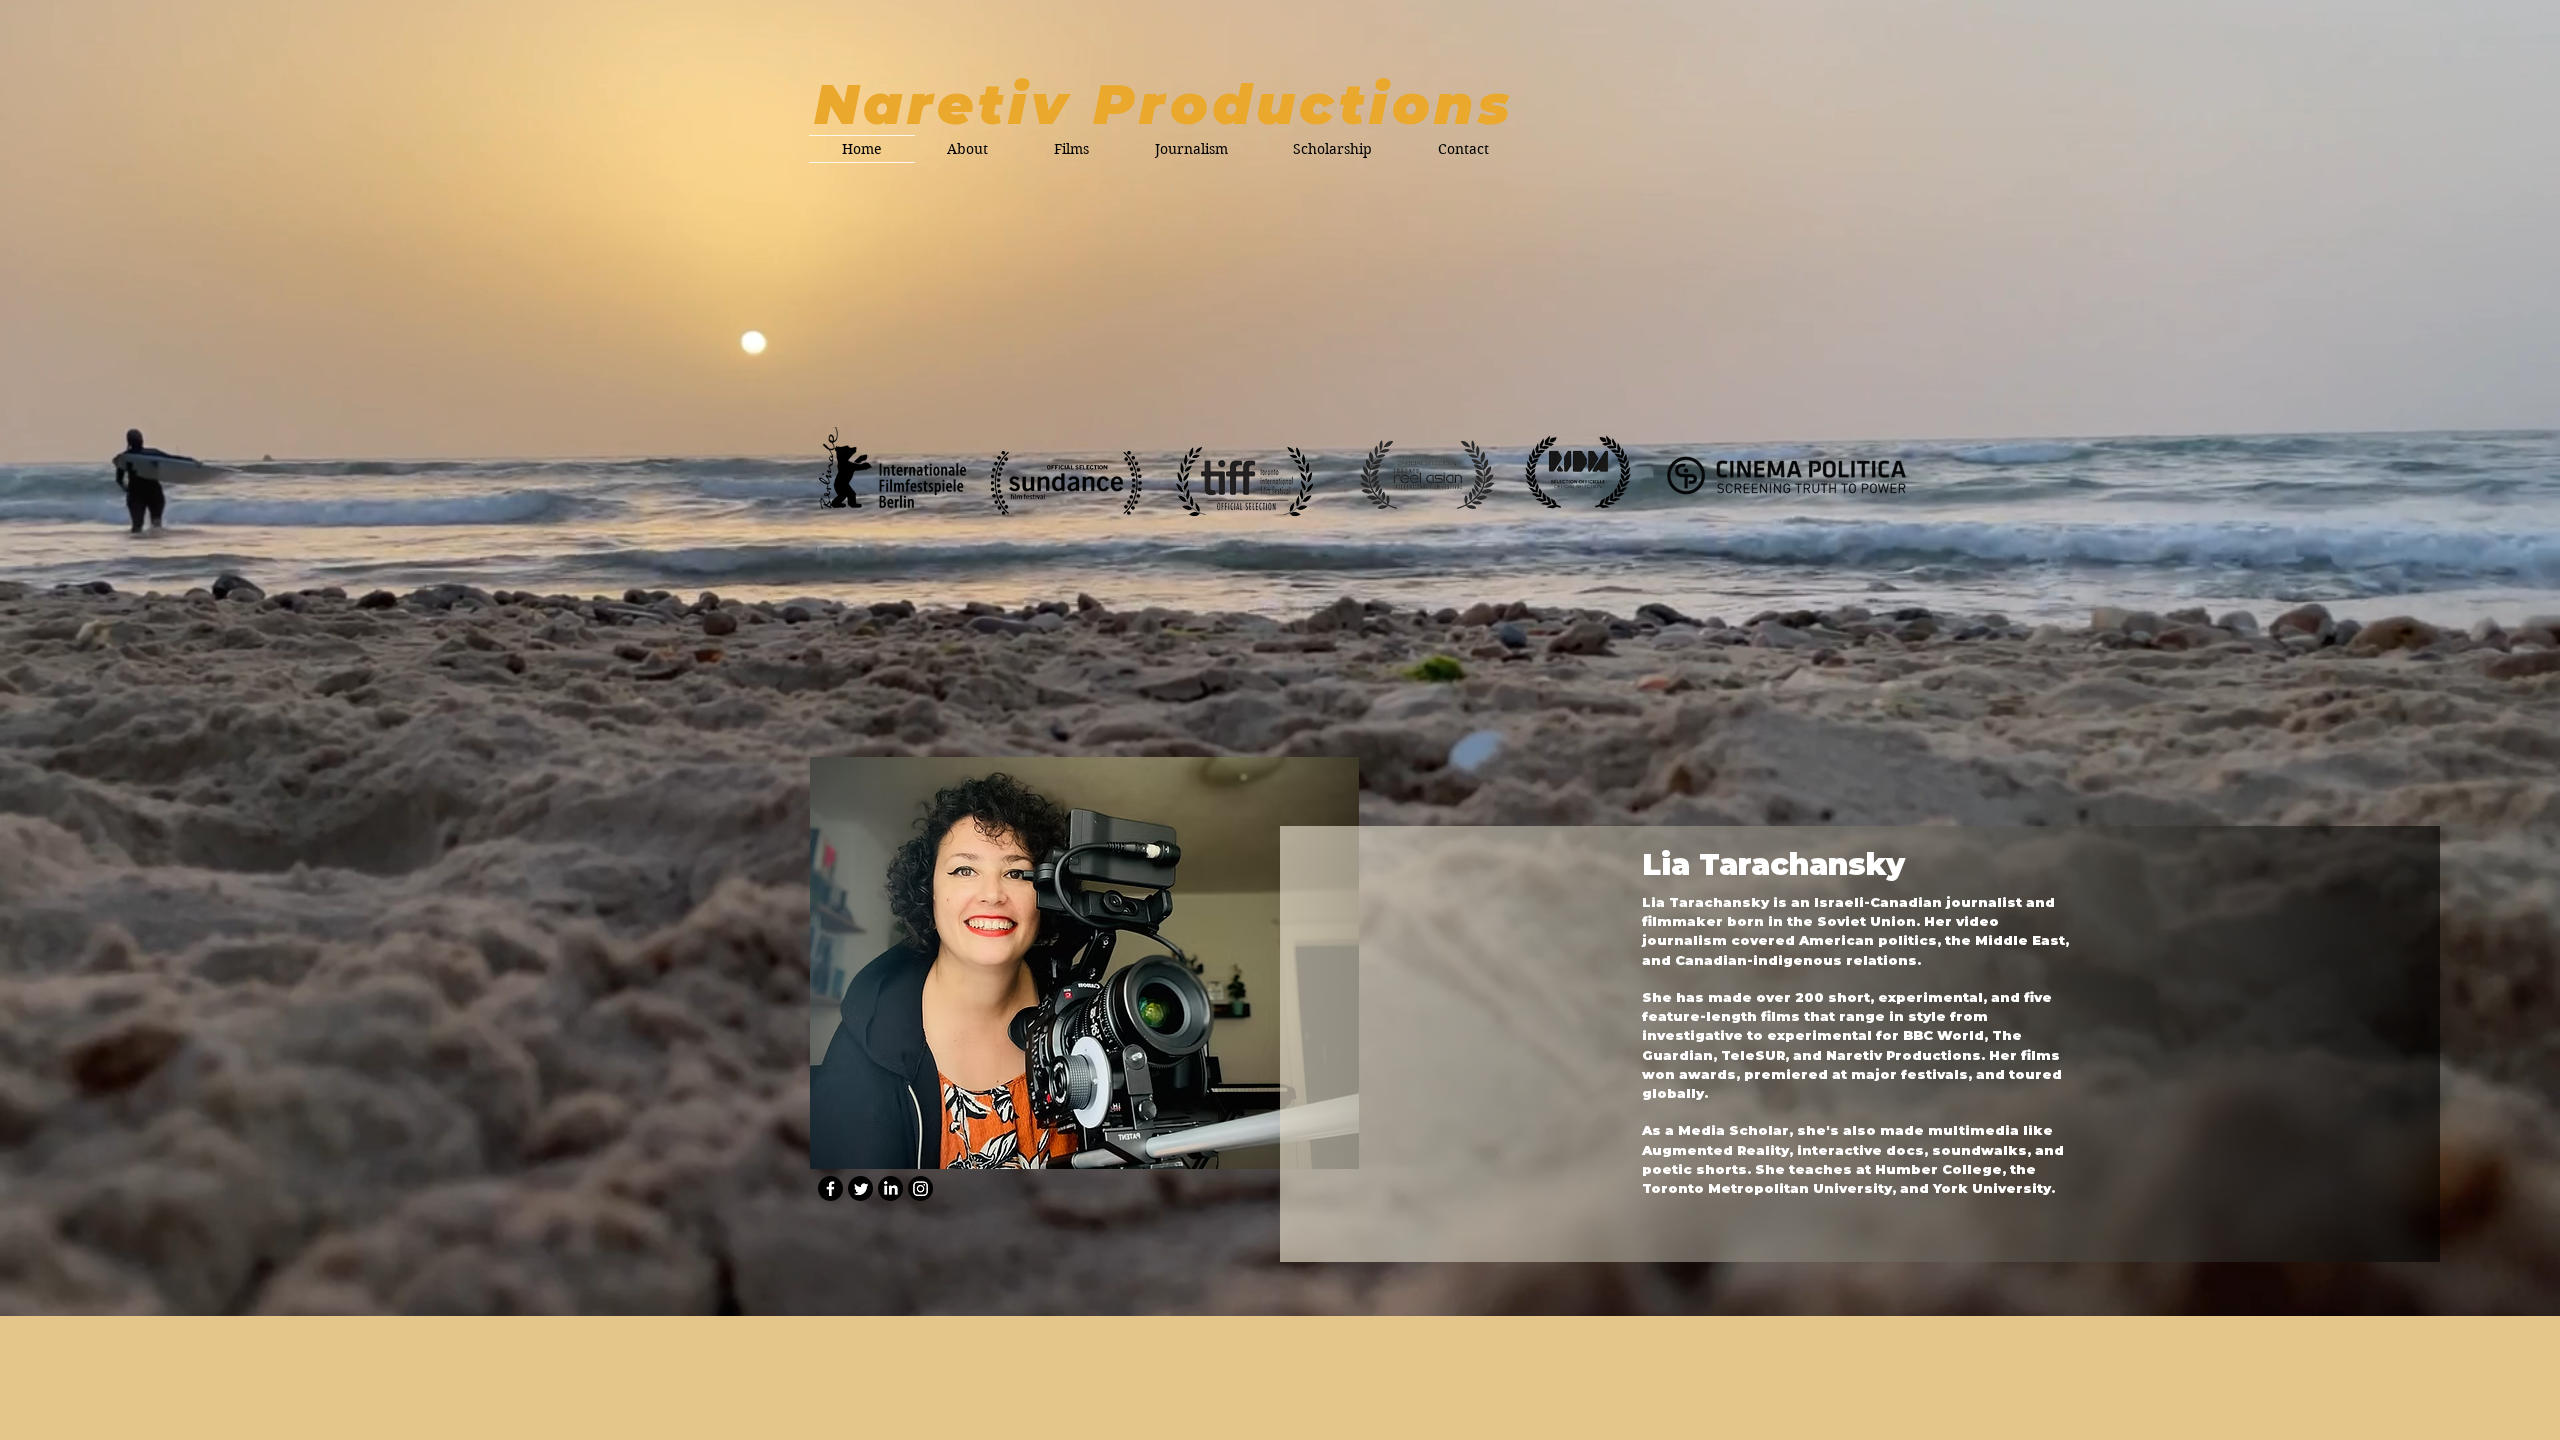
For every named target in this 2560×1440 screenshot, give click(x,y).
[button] (1071, 149)
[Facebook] (830, 1188)
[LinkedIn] (890, 1188)
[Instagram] (920, 1188)
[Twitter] (860, 1188)
